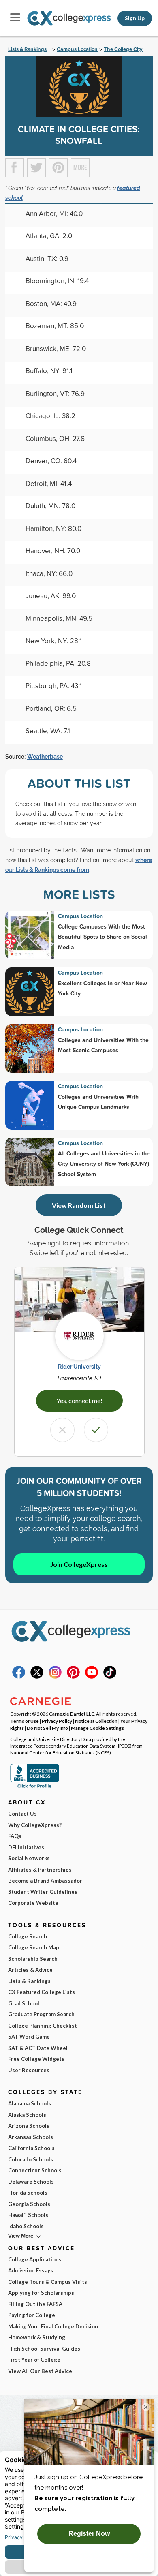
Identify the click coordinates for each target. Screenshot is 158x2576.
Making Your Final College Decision (53, 2326)
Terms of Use (25, 1721)
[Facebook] (19, 1677)
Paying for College (32, 2315)
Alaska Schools (27, 2115)
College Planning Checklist (43, 2026)
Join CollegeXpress (79, 1564)
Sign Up (135, 18)
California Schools (31, 2148)
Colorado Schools (31, 2159)
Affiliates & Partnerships (40, 1870)
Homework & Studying (37, 2337)
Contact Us (22, 1814)
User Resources (29, 2070)
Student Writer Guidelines (43, 1892)
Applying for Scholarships (41, 2293)
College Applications (35, 2259)
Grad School (24, 2003)
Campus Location (77, 49)
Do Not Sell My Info (47, 1728)
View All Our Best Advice (40, 2371)
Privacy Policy (57, 1721)
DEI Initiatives (26, 1847)
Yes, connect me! (79, 1400)
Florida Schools (28, 2193)
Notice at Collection (96, 1721)
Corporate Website (33, 1903)
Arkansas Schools (31, 2137)
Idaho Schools (26, 2226)
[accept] (96, 1430)
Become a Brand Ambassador (45, 1881)
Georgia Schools (29, 2204)
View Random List (79, 1205)
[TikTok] (110, 1677)
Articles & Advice (30, 1970)
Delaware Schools (31, 2182)
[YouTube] (92, 1677)
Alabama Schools (30, 2103)
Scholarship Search (33, 1959)
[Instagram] (55, 1677)
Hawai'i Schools (28, 2215)
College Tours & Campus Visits (48, 2282)
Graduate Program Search (41, 2014)
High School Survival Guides (44, 2349)
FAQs (15, 1836)
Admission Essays (31, 2270)
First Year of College (34, 2360)
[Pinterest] (73, 1677)
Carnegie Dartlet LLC (72, 1714)
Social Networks (29, 1858)
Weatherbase (45, 757)
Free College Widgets (36, 2059)
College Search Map (34, 1947)
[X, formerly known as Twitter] (37, 1677)
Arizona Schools (29, 2126)
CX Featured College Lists (42, 1992)
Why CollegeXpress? (35, 1825)
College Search (28, 1936)
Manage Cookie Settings (97, 1728)
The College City (123, 49)
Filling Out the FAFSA (35, 2304)
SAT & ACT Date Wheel (38, 2048)
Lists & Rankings (27, 49)
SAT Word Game (29, 2037)
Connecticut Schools (35, 2170)
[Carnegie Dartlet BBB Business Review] (34, 1787)
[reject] (62, 1430)
